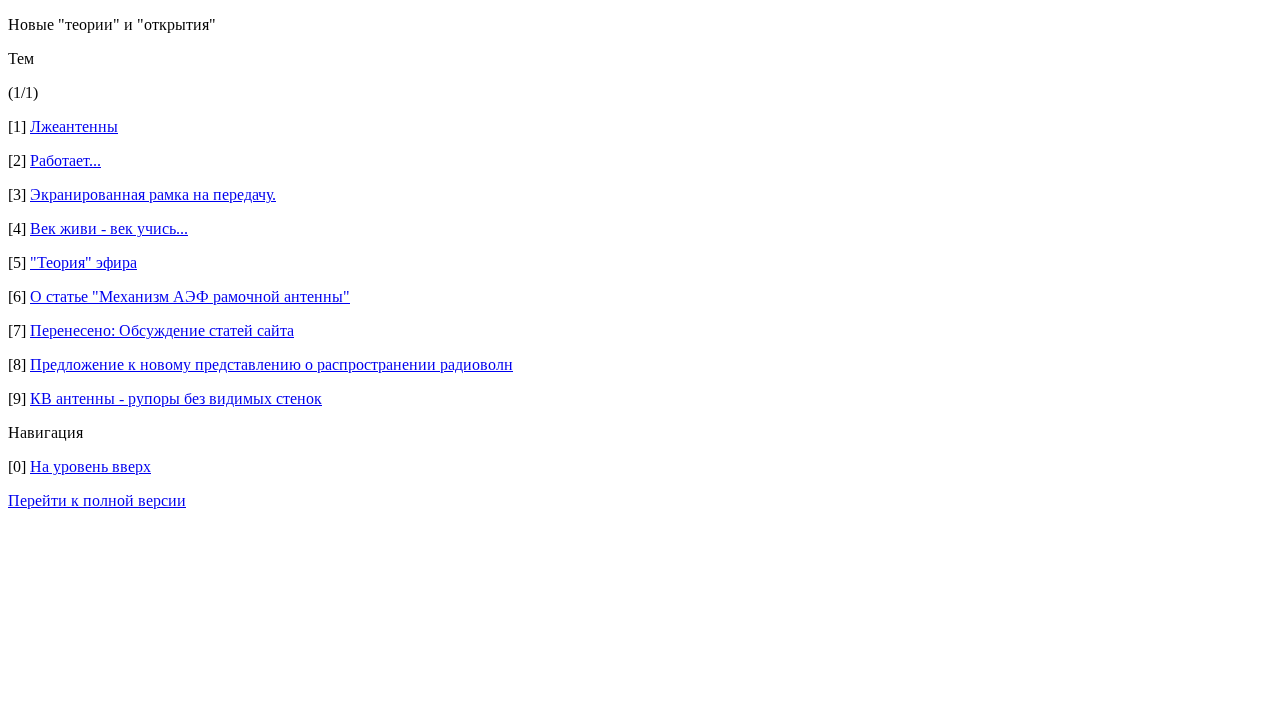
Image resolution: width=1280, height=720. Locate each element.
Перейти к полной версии (97, 500)
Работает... (65, 160)
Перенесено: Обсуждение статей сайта (162, 330)
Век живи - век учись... (109, 228)
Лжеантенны (74, 126)
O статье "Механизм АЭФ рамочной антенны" (190, 296)
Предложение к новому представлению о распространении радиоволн (271, 364)
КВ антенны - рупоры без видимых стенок (176, 398)
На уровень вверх (90, 466)
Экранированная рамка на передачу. (153, 194)
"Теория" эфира (83, 262)
